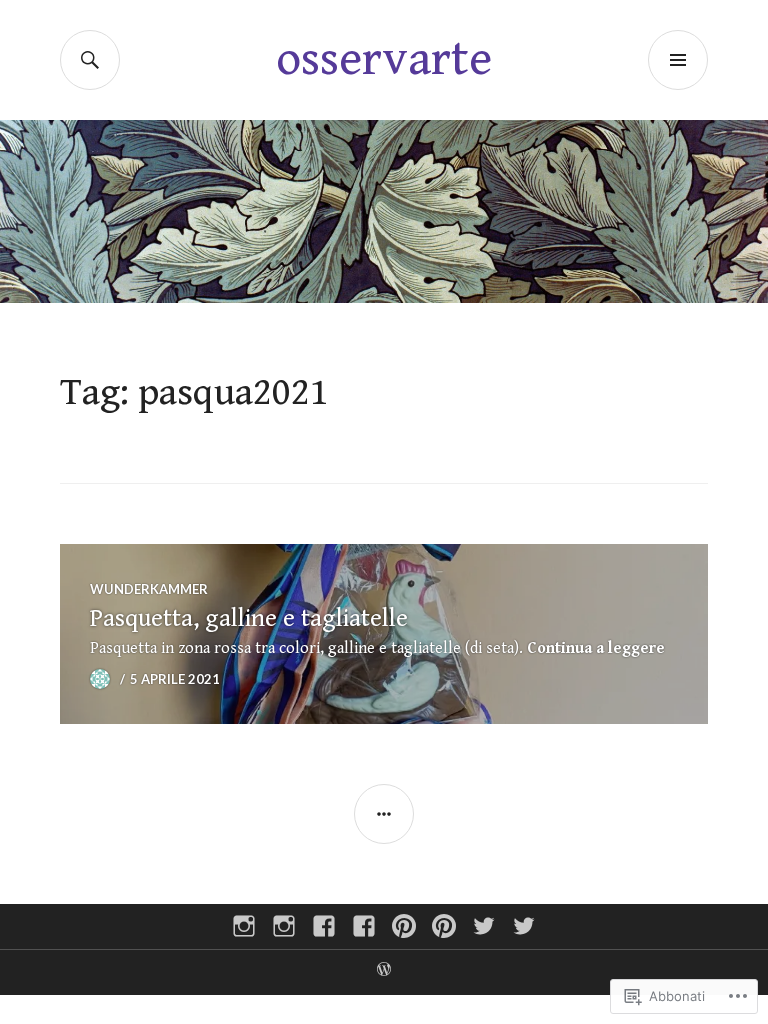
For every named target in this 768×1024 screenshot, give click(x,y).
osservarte (384, 59)
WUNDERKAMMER (149, 589)
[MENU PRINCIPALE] (678, 60)
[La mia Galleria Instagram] (244, 926)
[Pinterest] (404, 926)
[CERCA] (90, 60)
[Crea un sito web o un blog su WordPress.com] (384, 971)
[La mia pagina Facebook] (324, 926)
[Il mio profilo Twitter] (484, 926)
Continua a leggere (596, 648)
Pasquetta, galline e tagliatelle (249, 618)
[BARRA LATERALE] (384, 814)
